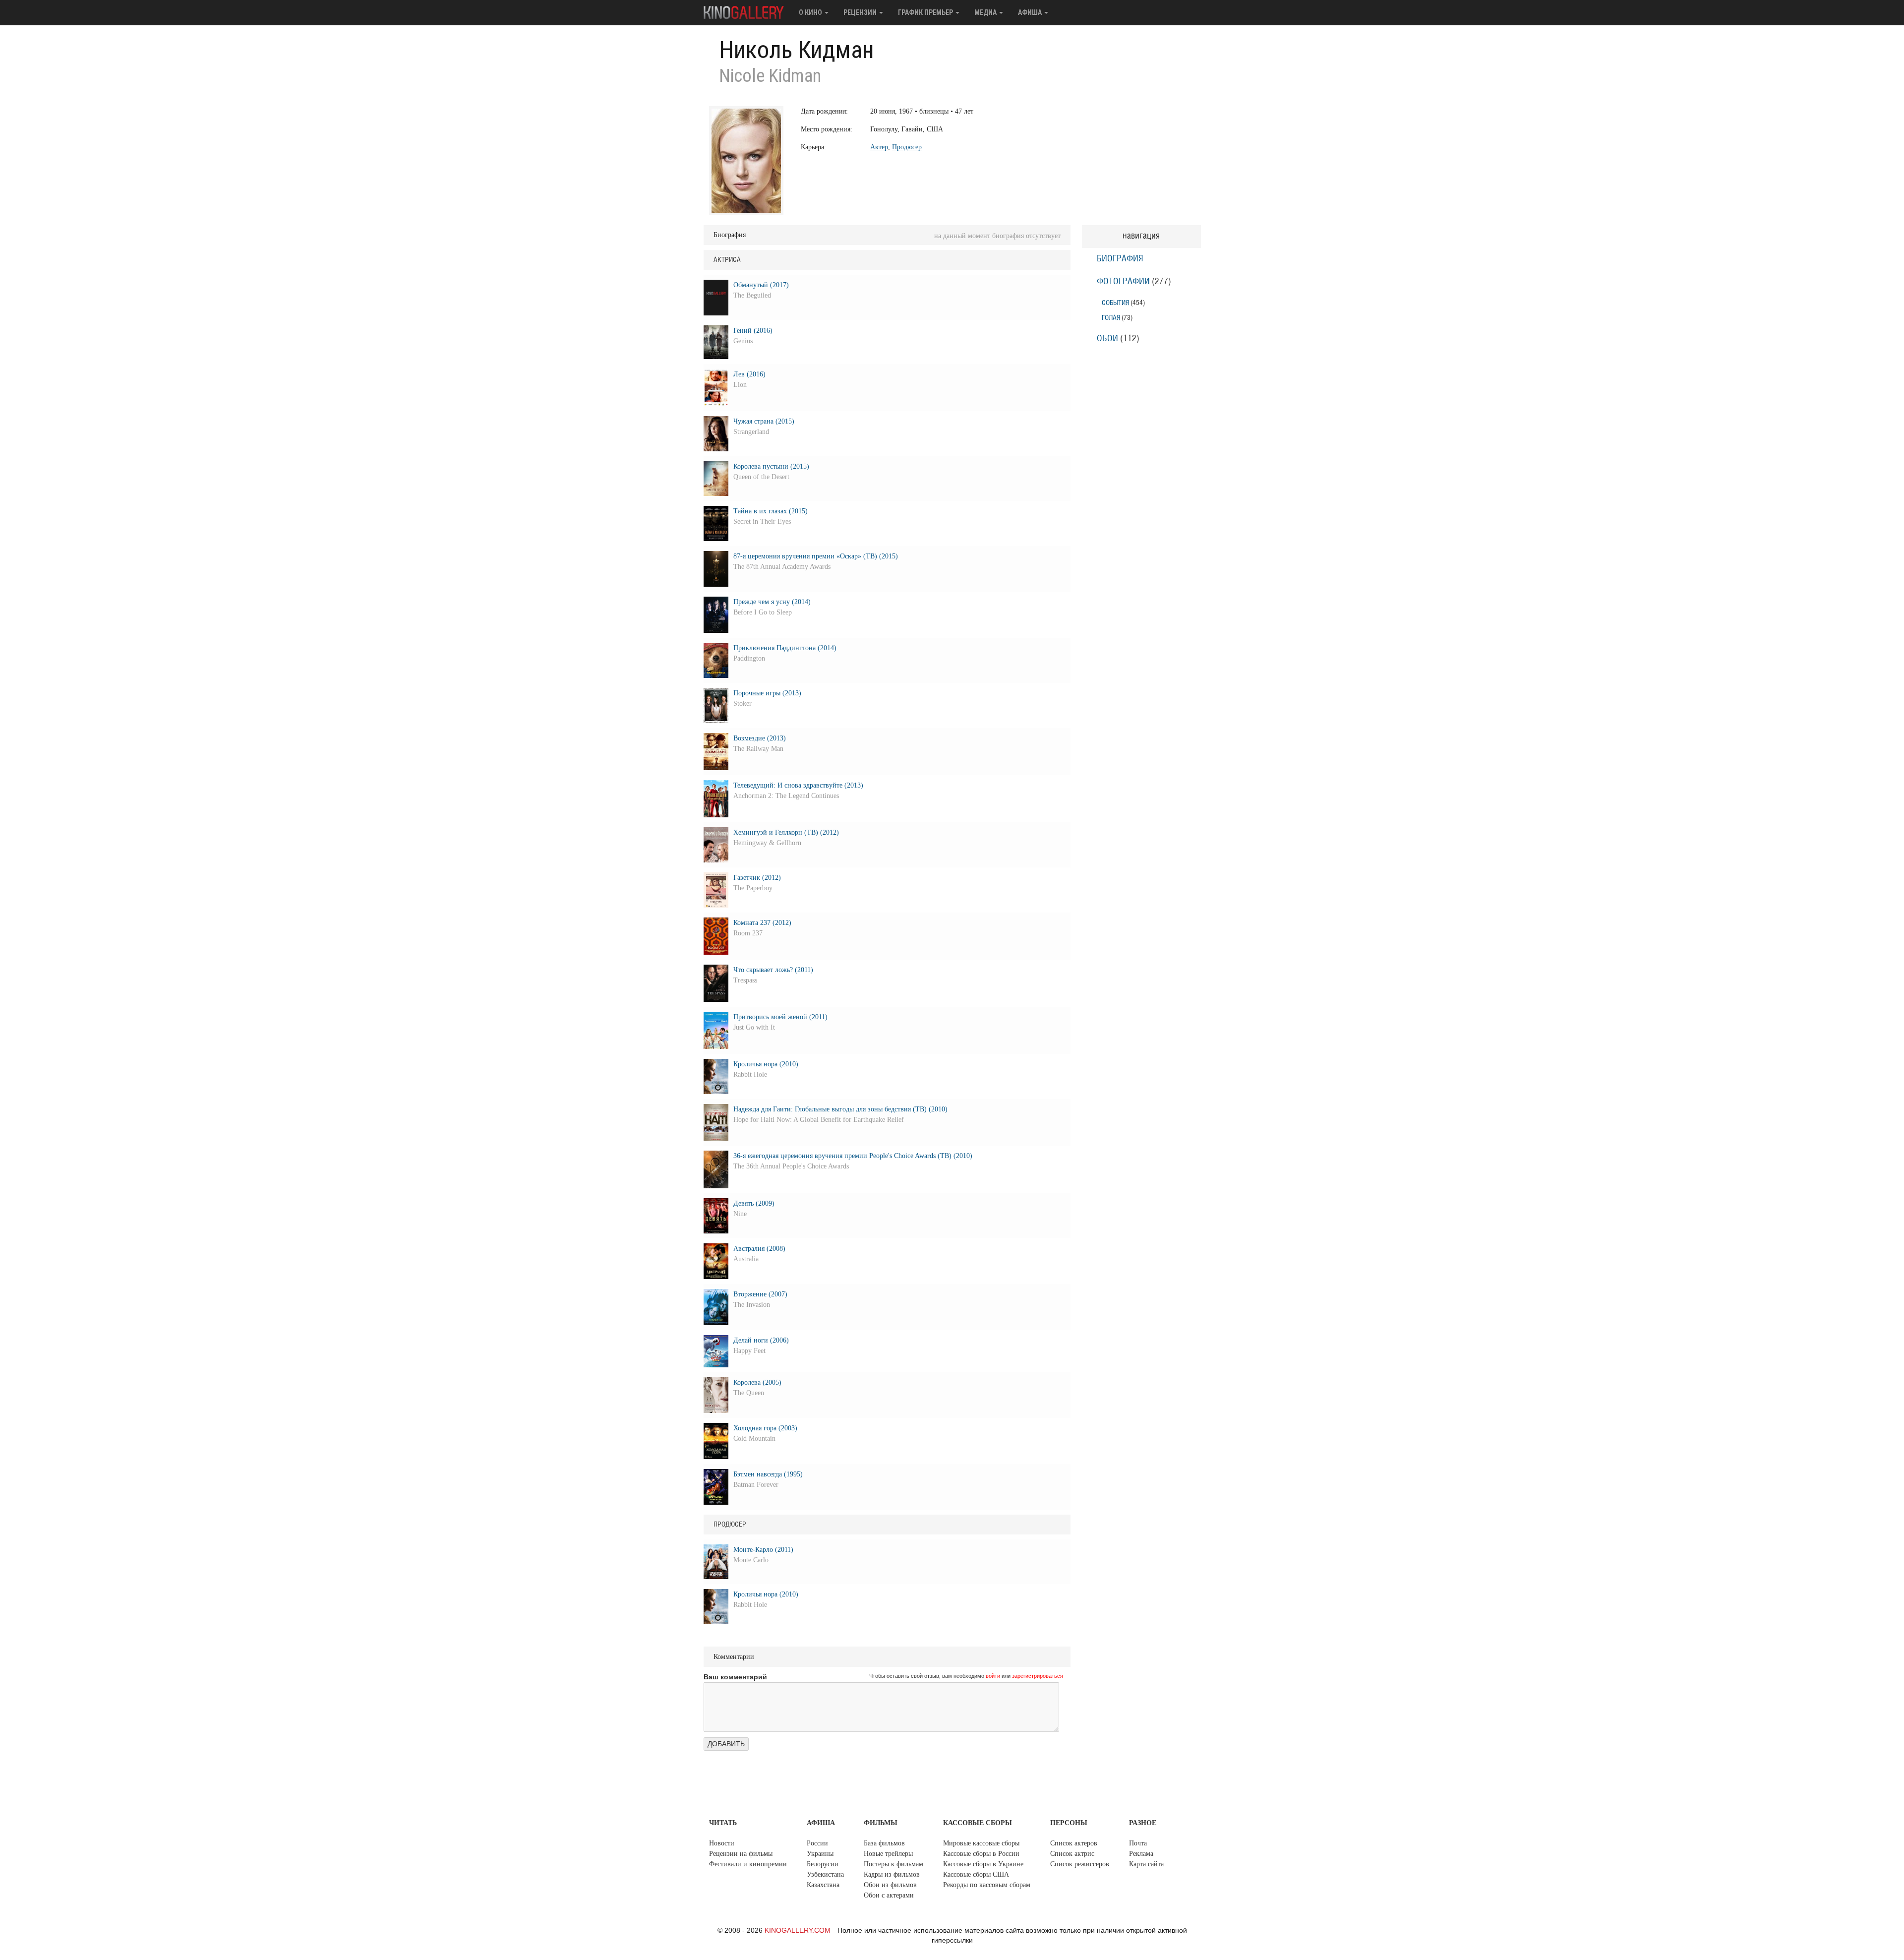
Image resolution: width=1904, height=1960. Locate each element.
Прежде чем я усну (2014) (772, 602)
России (817, 1843)
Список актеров (1074, 1843)
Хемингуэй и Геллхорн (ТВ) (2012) (786, 832)
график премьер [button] (926, 12)
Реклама (1141, 1854)
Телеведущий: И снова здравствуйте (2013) (798, 785)
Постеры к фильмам (893, 1864)
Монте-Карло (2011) (763, 1550)
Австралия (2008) (759, 1249)
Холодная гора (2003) (765, 1428)
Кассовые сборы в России (981, 1854)
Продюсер (907, 147)
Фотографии (1123, 282)
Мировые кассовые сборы (981, 1843)
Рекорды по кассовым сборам (987, 1885)
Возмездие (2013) (760, 738)
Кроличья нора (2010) (766, 1064)
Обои (1107, 339)
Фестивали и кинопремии (748, 1864)
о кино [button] (811, 12)
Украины (820, 1854)
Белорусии (823, 1864)
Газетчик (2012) (757, 878)
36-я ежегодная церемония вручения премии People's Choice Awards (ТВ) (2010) (853, 1156)
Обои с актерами (889, 1895)
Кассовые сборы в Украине (983, 1864)
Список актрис (1072, 1854)
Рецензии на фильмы (741, 1854)
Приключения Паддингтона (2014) (785, 648)
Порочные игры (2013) (767, 693)
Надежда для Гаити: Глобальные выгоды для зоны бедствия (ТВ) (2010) (840, 1109)
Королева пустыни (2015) (771, 466)
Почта (1138, 1843)
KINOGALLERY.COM (798, 1930)
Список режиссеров (1080, 1864)
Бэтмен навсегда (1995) (768, 1474)
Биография (1120, 259)
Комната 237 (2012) (762, 923)
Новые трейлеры (888, 1854)
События (1115, 303)
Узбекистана (825, 1874)
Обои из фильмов (890, 1885)
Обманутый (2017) (761, 285)
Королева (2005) (757, 1382)
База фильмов (884, 1843)
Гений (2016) (753, 331)
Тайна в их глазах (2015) (771, 511)
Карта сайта (1146, 1864)
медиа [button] (986, 12)
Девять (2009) (754, 1203)
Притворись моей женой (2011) (780, 1017)
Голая (1111, 318)
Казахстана (823, 1885)
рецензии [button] (861, 12)
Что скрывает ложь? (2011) (773, 970)
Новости (722, 1843)
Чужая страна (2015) (764, 421)
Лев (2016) (749, 374)
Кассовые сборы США (976, 1874)
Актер (879, 147)
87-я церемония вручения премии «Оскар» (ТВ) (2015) (816, 556)
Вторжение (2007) (760, 1294)
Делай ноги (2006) (761, 1340)
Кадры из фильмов (892, 1874)
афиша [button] (1031, 12)
